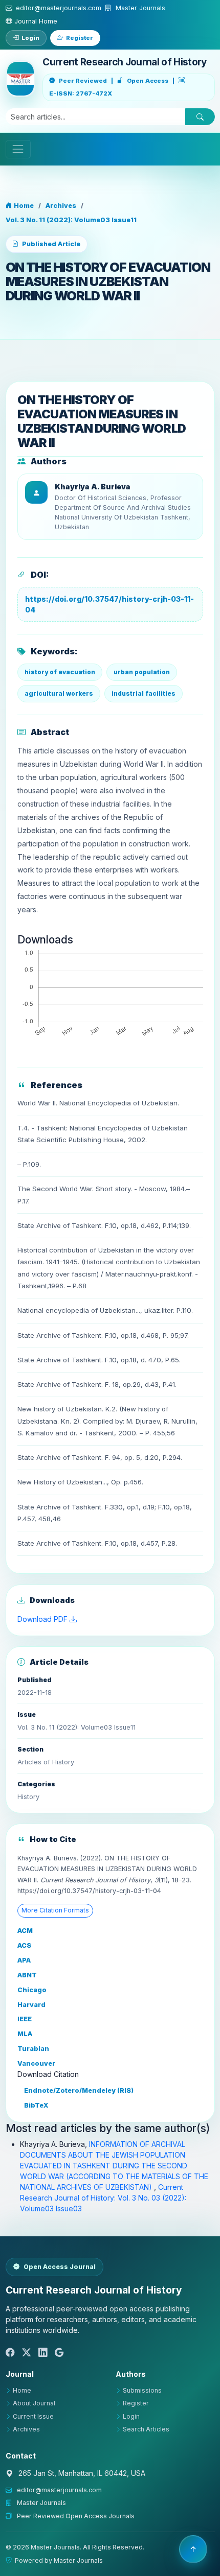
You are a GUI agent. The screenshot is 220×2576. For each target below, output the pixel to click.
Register (80, 38)
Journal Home (35, 21)
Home (23, 206)
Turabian (33, 2049)
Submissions (142, 2390)
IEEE (25, 2019)
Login (30, 38)
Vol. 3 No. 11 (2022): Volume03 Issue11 (71, 220)
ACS (24, 1945)
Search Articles (146, 2429)
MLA (25, 2034)
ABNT (27, 1975)
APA (24, 1960)
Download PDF (43, 1619)
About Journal (34, 2403)
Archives (61, 206)
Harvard (31, 2005)
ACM (25, 1931)
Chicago (32, 1990)
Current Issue (33, 2416)
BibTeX (36, 2105)
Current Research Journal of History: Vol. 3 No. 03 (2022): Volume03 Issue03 (103, 2198)
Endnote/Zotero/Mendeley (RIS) (78, 2090)
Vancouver (36, 2063)
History (28, 1797)
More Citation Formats (55, 1910)
